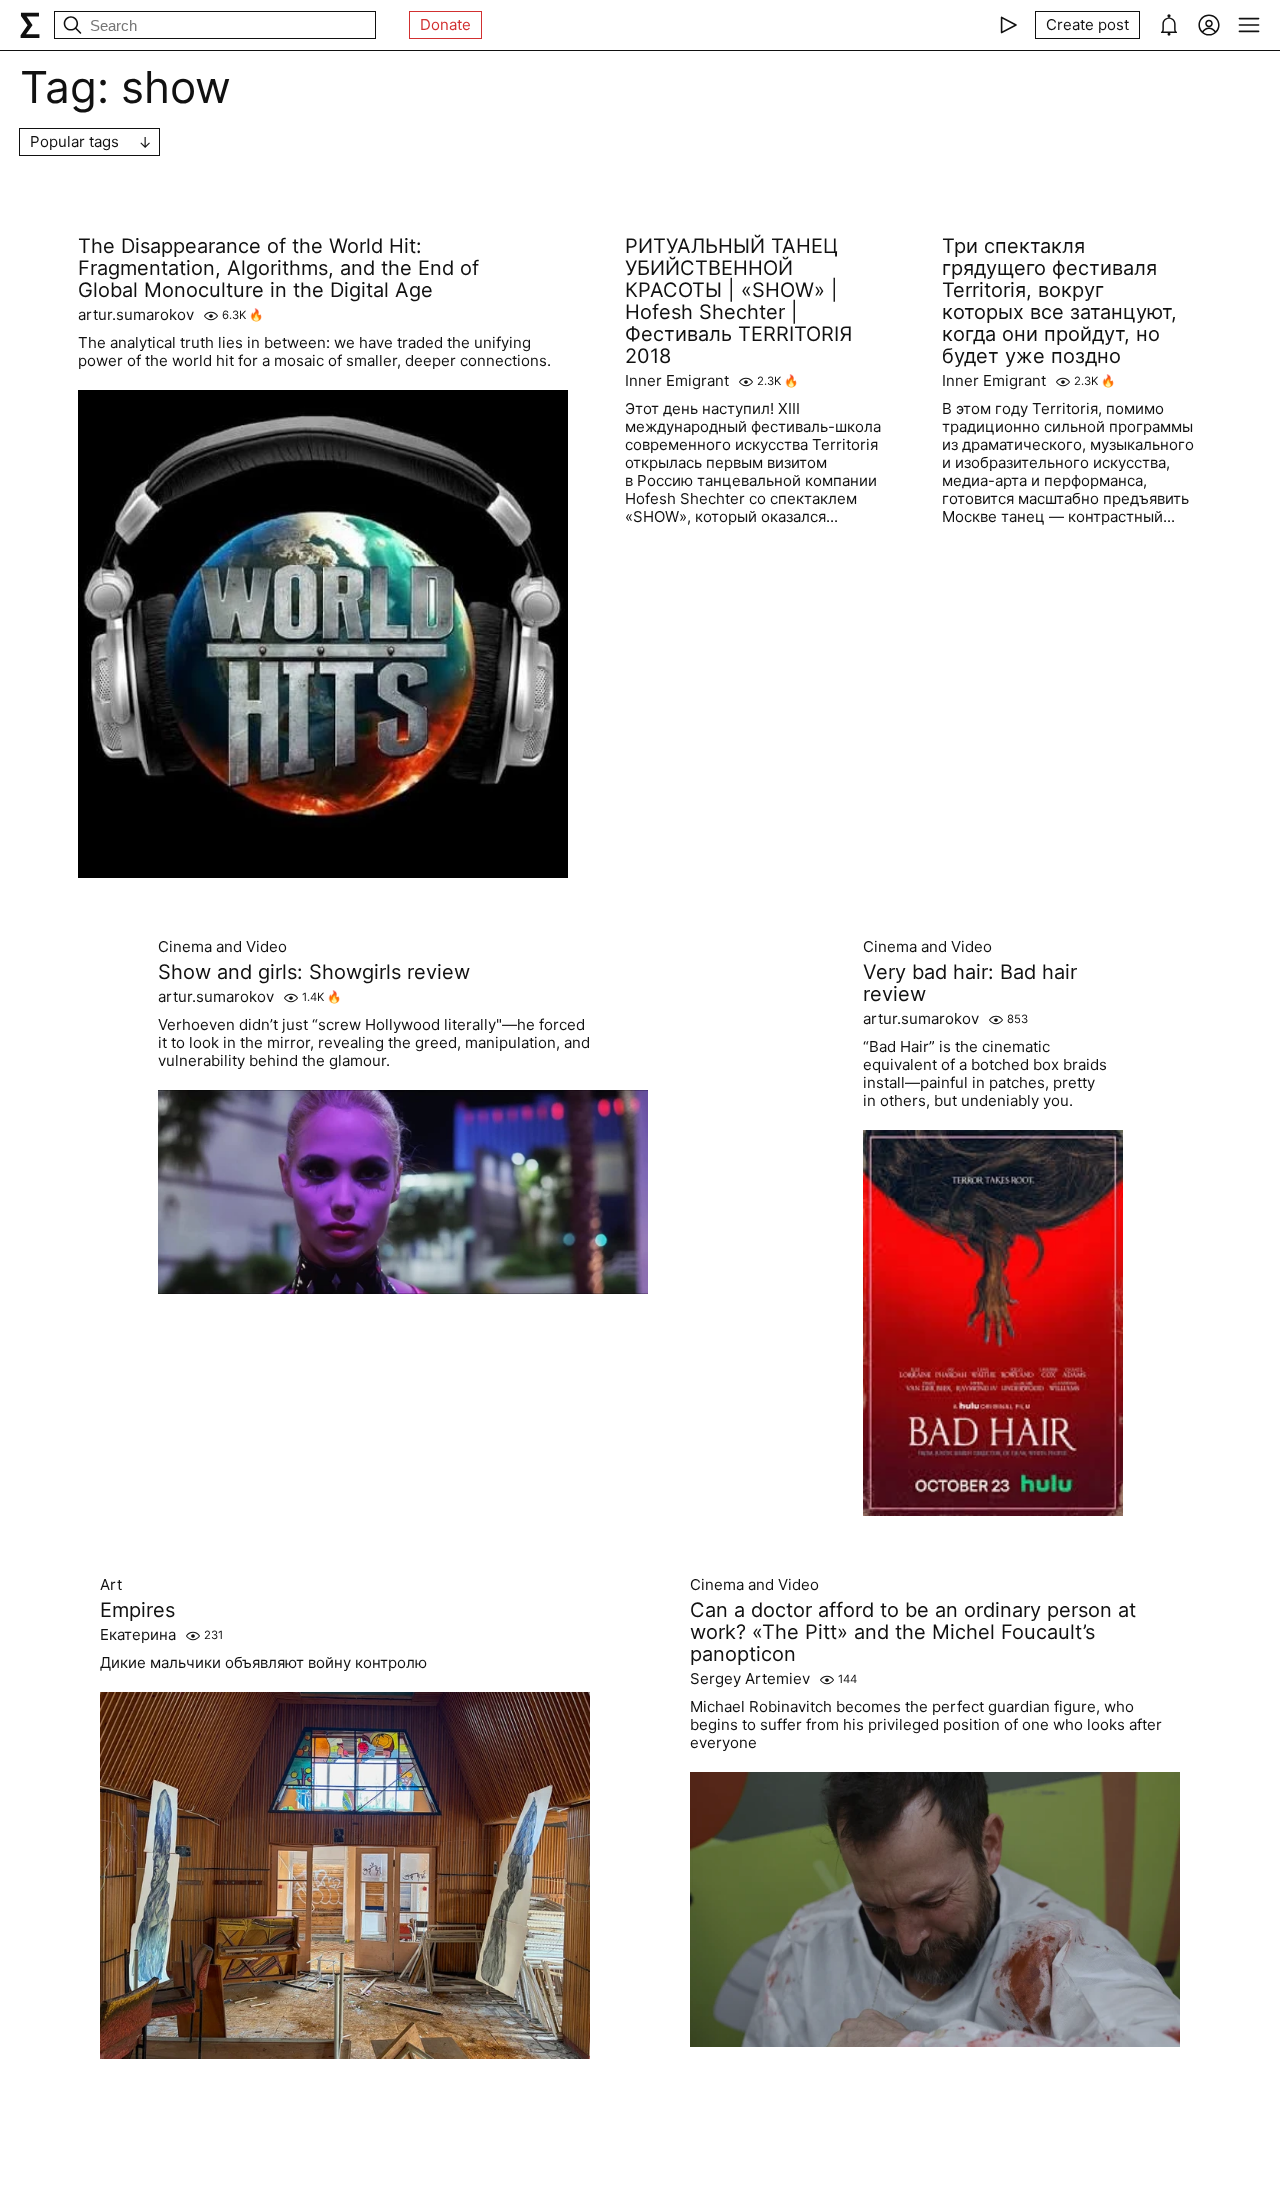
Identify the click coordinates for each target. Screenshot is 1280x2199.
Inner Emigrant (677, 381)
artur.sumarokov (136, 315)
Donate (445, 24)
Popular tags (74, 141)
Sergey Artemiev (750, 1679)
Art (111, 1585)
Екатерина (138, 1635)
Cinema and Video (222, 947)
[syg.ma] (30, 25)
